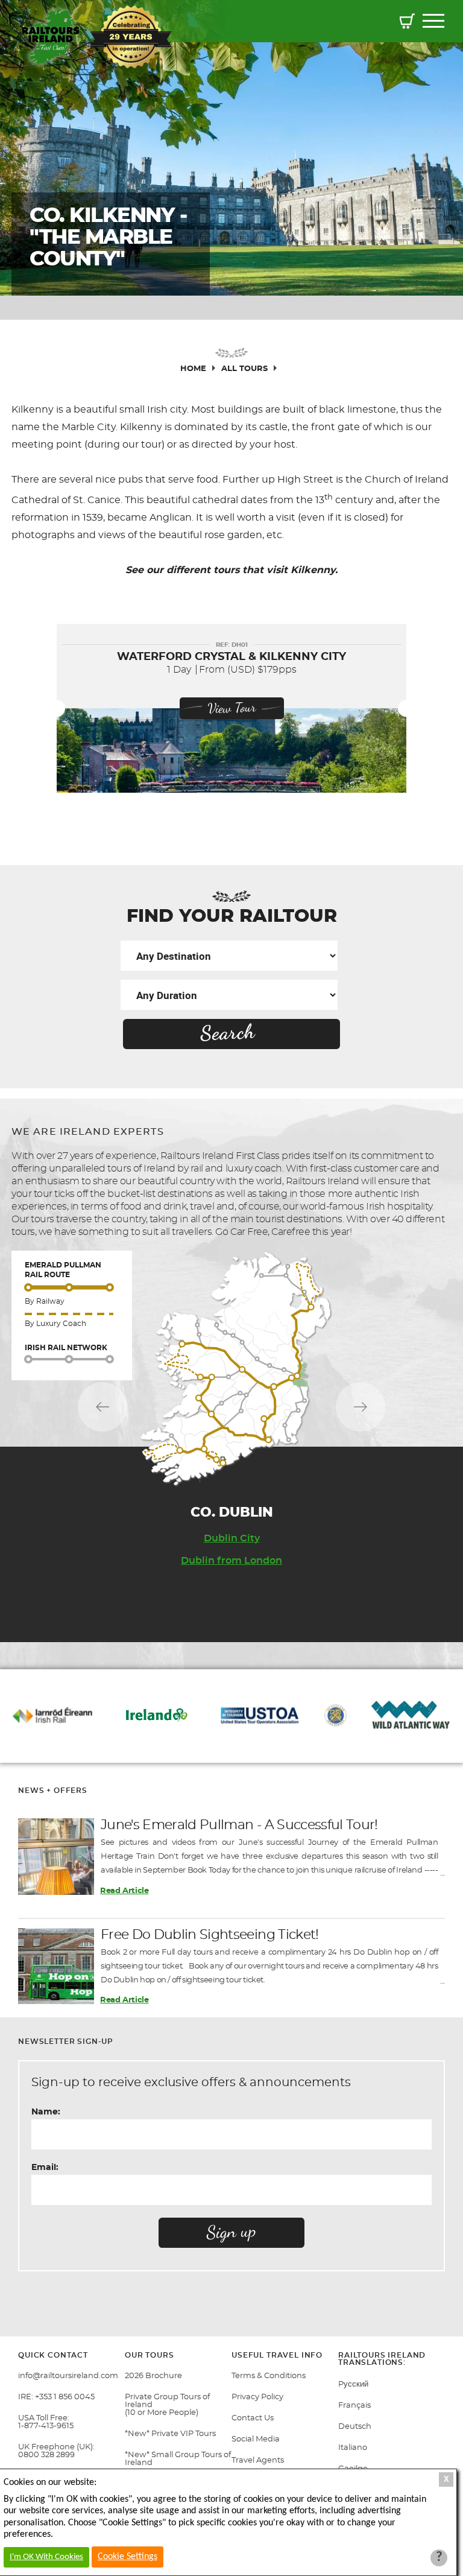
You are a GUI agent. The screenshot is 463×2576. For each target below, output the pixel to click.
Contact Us (253, 2418)
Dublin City (232, 1538)
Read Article (124, 1891)
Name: (46, 2112)
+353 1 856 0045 (65, 2397)
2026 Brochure (153, 2376)
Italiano (353, 2448)
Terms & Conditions (269, 2376)
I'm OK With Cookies (46, 2557)
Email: (45, 2168)
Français (354, 2406)
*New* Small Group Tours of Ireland (178, 2459)
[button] (407, 23)
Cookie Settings (128, 2557)
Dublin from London (231, 1561)
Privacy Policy (257, 2397)
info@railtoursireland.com (68, 2376)
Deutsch (355, 2427)
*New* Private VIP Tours (170, 2434)
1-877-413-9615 (46, 2426)
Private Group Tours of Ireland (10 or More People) (167, 2405)
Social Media (256, 2439)
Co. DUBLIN (232, 1512)
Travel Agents (258, 2460)
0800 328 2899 (46, 2455)
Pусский (353, 2384)
